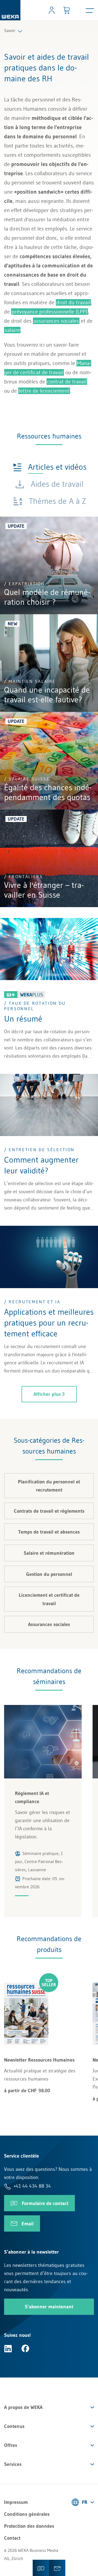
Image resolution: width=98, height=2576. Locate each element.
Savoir (10, 30)
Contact (12, 2538)
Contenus (14, 2426)
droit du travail (73, 302)
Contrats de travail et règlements (49, 1511)
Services (13, 2464)
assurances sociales (56, 321)
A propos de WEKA (23, 2407)
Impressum (16, 2502)
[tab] (50, 467)
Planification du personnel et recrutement (49, 1486)
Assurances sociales (49, 1624)
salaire (12, 330)
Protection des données (29, 2526)
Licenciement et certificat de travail (49, 1599)
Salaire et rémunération (49, 1553)
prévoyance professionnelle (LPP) (50, 312)
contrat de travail (67, 382)
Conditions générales (27, 2514)
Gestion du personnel (49, 1574)
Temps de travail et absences (49, 1532)
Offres (11, 2445)
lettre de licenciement (44, 391)
